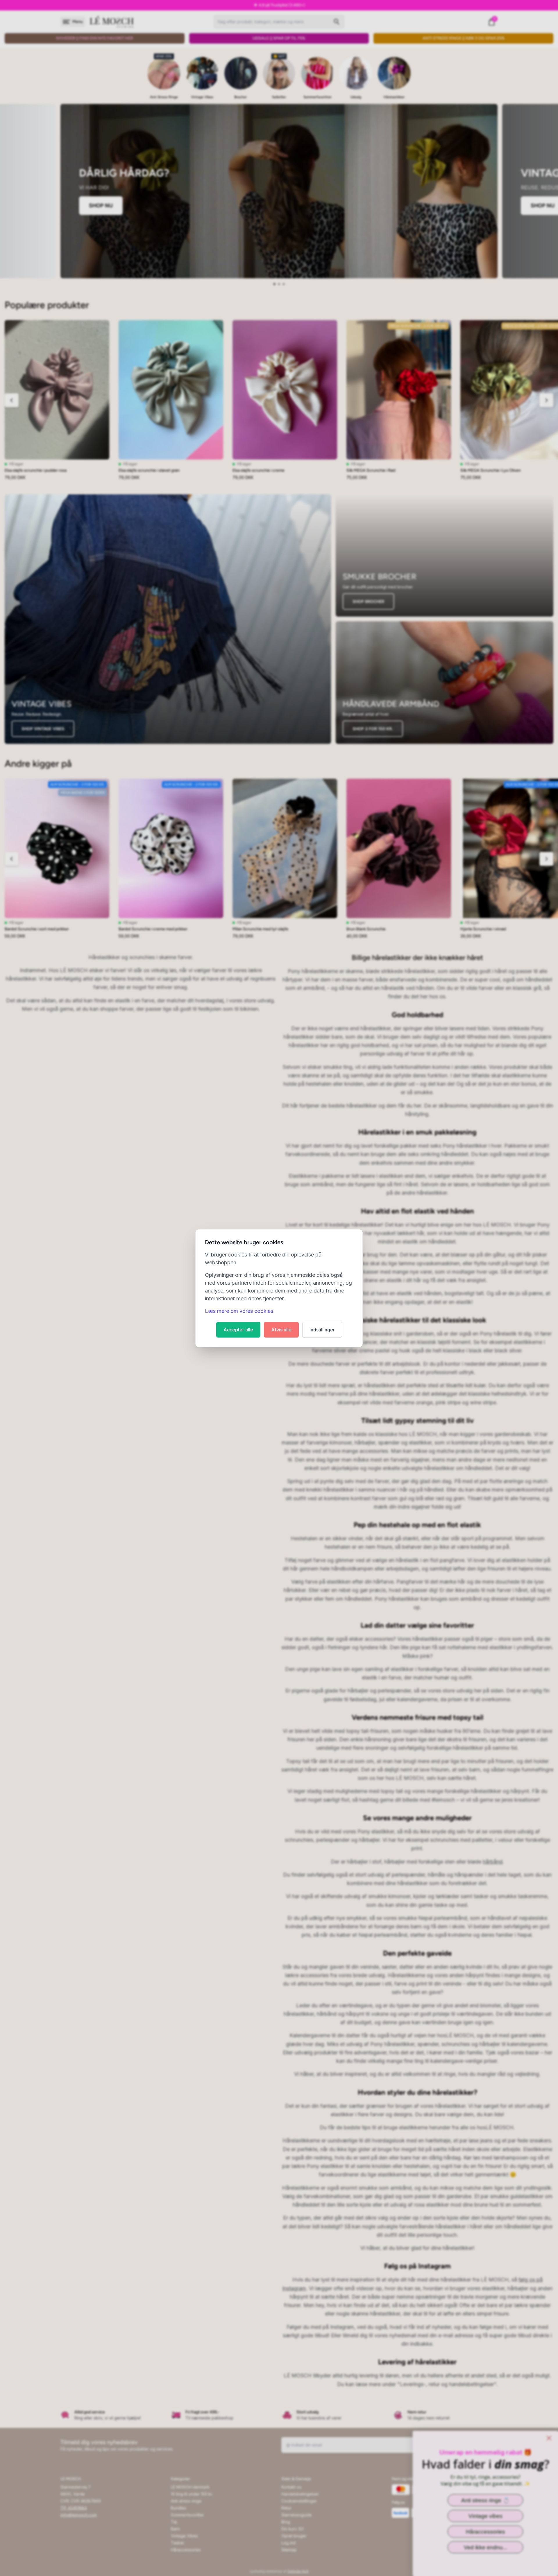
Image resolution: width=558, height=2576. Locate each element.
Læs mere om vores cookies (239, 1311)
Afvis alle (281, 1330)
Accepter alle (238, 1330)
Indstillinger (322, 1330)
